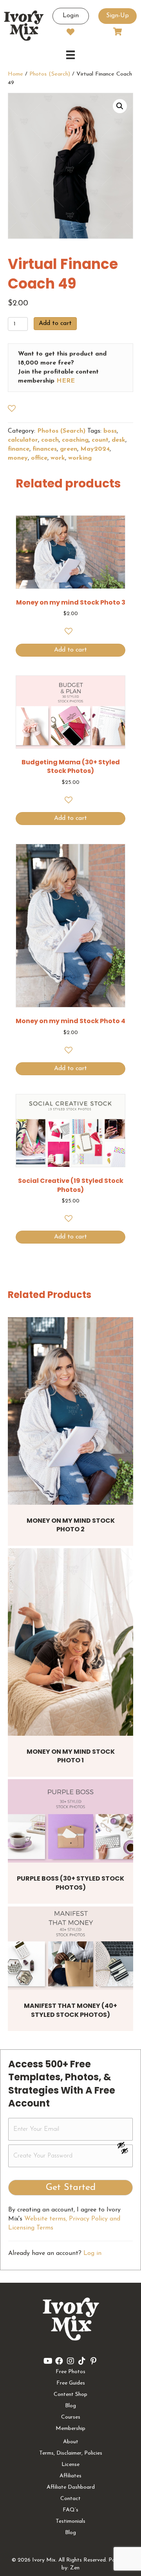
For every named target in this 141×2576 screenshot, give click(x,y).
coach (50, 440)
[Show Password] (125, 2152)
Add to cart (55, 323)
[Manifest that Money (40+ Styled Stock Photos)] (70, 1948)
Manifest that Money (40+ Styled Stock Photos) (70, 2010)
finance (19, 449)
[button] (120, 106)
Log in (92, 2253)
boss (110, 431)
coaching (75, 440)
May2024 (95, 449)
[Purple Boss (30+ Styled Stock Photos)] (70, 1821)
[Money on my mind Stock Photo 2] (70, 1411)
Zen (75, 2568)
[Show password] (125, 2145)
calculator (23, 440)
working (80, 458)
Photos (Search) (50, 74)
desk (118, 440)
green (69, 449)
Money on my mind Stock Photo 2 (71, 1525)
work (58, 458)
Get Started (71, 2188)
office (39, 458)
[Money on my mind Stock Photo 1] (70, 1642)
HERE (66, 381)
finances (45, 449)
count (100, 440)
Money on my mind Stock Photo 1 (71, 1756)
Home (15, 74)
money (18, 458)
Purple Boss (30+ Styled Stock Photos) (70, 1883)
